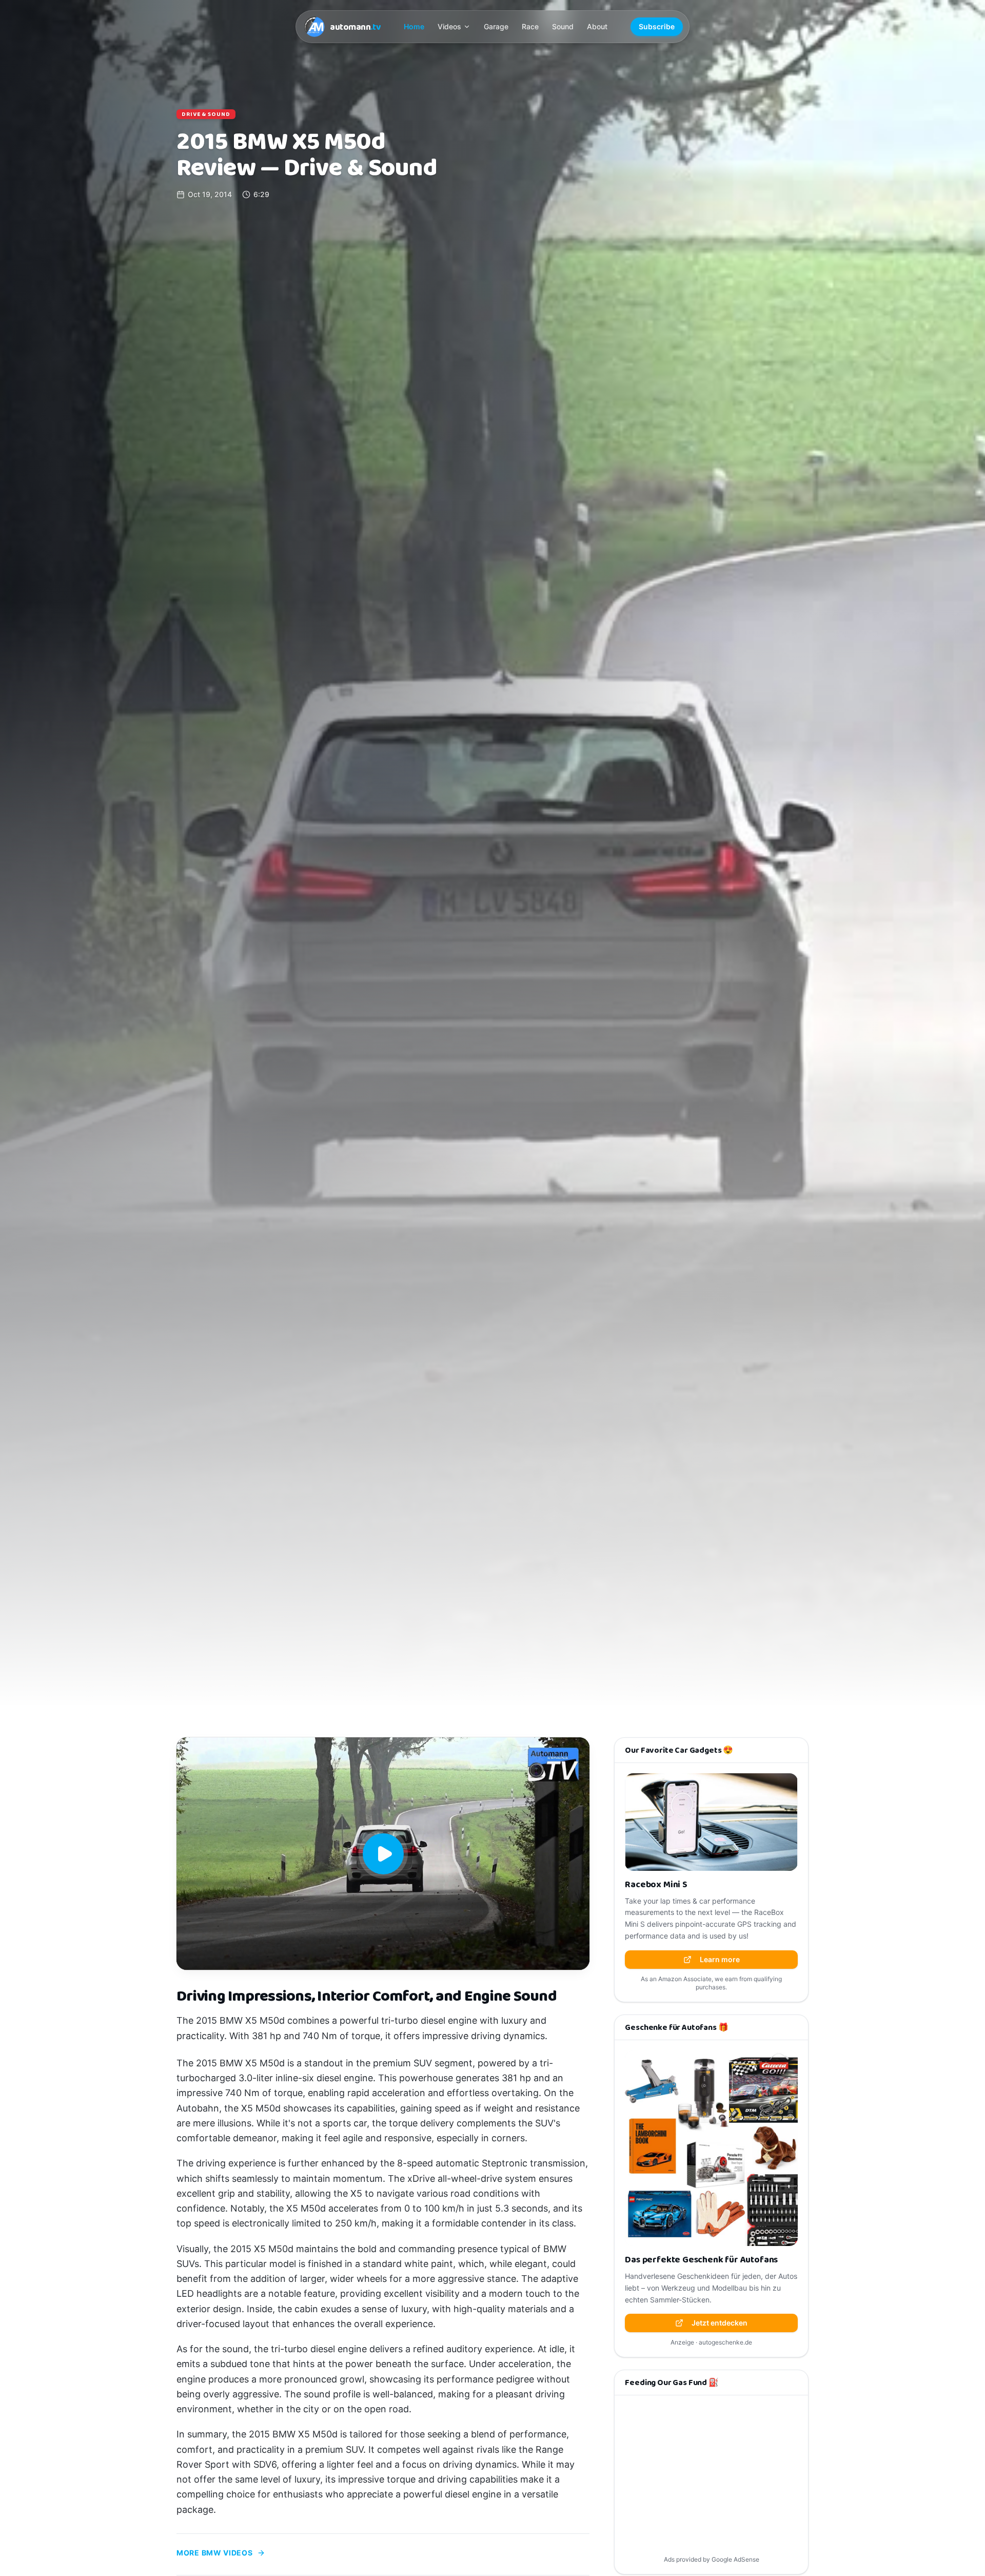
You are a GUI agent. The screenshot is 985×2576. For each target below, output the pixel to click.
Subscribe (657, 26)
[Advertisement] (711, 2477)
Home (414, 26)
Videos (449, 26)
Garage (496, 26)
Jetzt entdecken (720, 2323)
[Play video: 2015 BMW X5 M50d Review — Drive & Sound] (383, 1854)
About (597, 26)
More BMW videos (215, 2553)
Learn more (720, 1959)
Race (530, 26)
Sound (563, 26)
